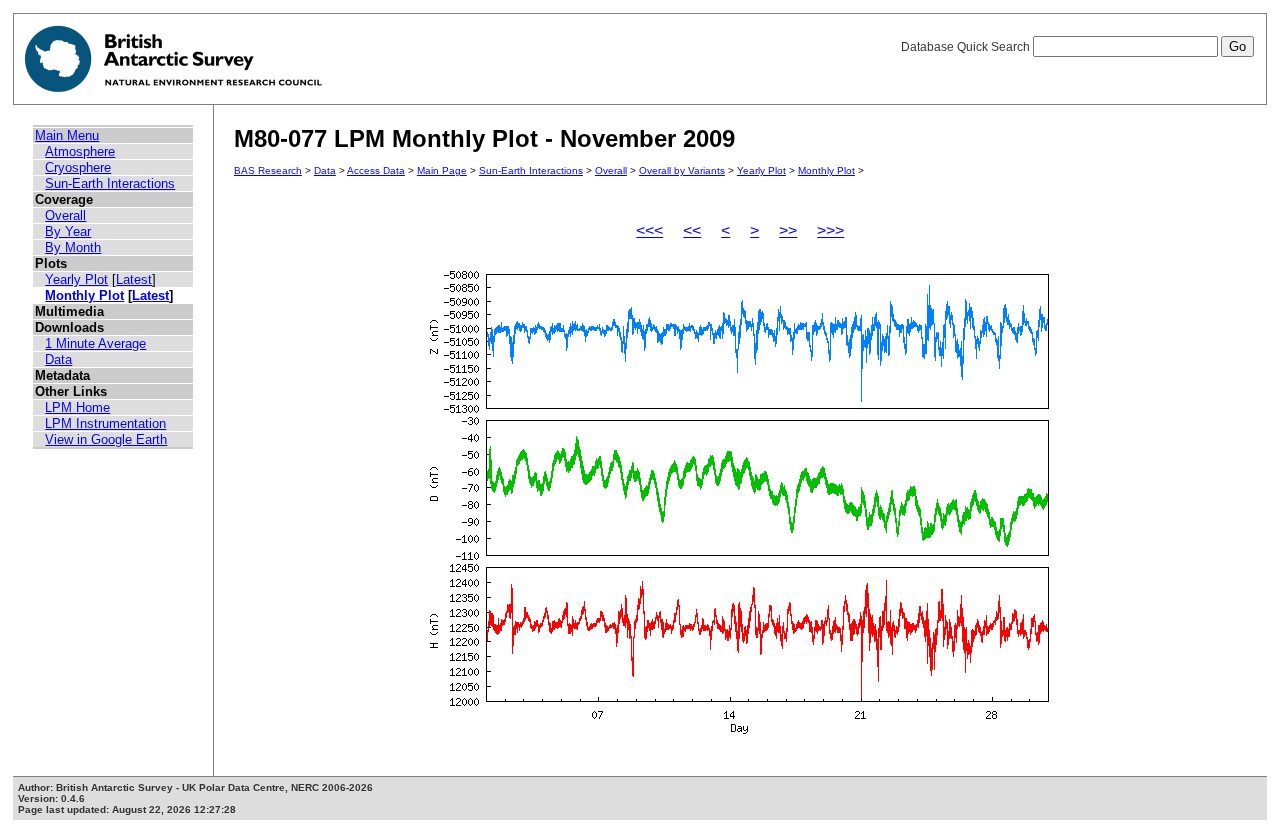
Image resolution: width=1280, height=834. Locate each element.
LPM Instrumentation (105, 423)
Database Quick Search (967, 47)
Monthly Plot (84, 295)
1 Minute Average (95, 343)
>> (788, 230)
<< (692, 230)
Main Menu (67, 135)
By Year (68, 231)
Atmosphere (80, 151)
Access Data (376, 170)
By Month (73, 247)
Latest (134, 279)
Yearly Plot (76, 279)
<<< (649, 230)
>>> (830, 230)
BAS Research (268, 170)
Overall (65, 215)
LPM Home (77, 407)
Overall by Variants (682, 170)
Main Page (442, 170)
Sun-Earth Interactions (110, 183)
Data (58, 359)
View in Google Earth (106, 439)
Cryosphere (78, 167)
